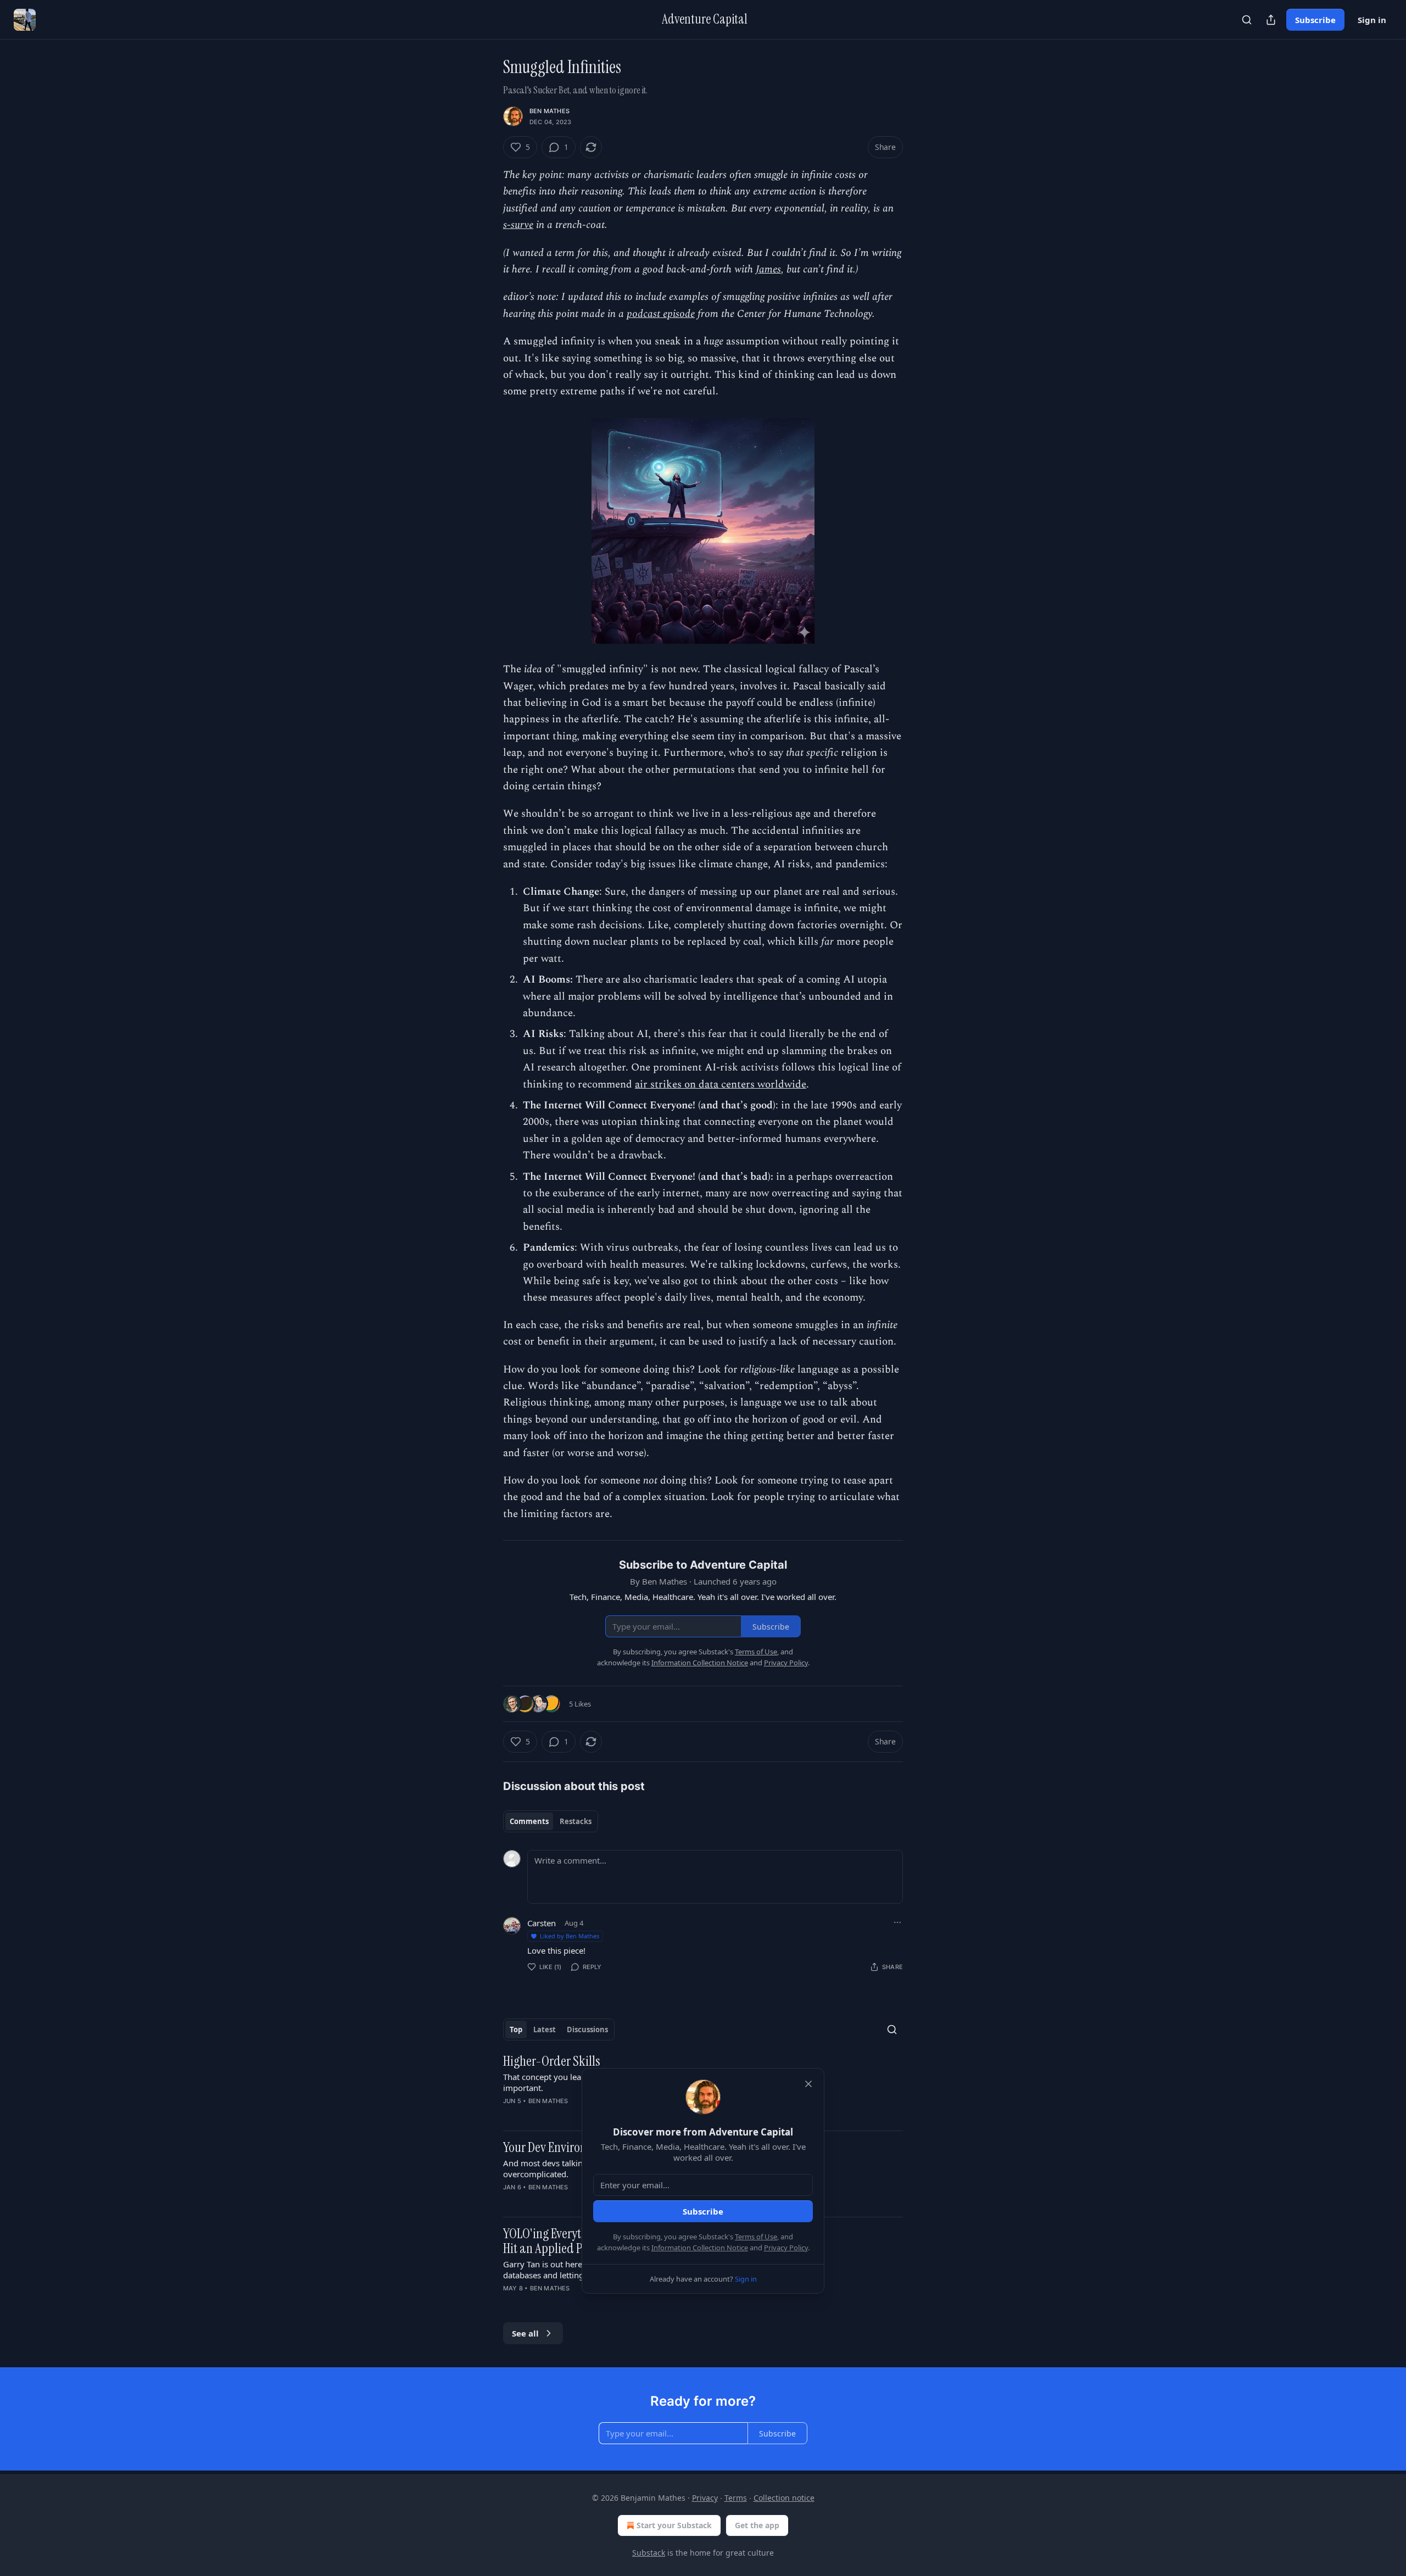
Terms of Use (756, 2237)
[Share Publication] (1271, 20)
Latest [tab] (545, 2029)
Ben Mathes (549, 111)
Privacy (705, 2498)
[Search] (1247, 20)
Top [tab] (516, 2029)
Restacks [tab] (576, 1821)
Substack (649, 2553)
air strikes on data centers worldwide (721, 1085)
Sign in (1372, 20)
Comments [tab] (529, 1821)
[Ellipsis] (897, 1922)
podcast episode (661, 314)
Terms (736, 2498)
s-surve (518, 225)
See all (525, 2333)
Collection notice (784, 2498)
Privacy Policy (786, 2248)
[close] (808, 2084)
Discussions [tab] (587, 2029)
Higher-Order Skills (552, 2061)
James (768, 269)
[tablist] (551, 1821)
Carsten (542, 1923)
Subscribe (1315, 20)
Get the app (757, 2525)
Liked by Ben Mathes (570, 1936)
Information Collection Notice (700, 2248)
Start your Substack (674, 2525)
